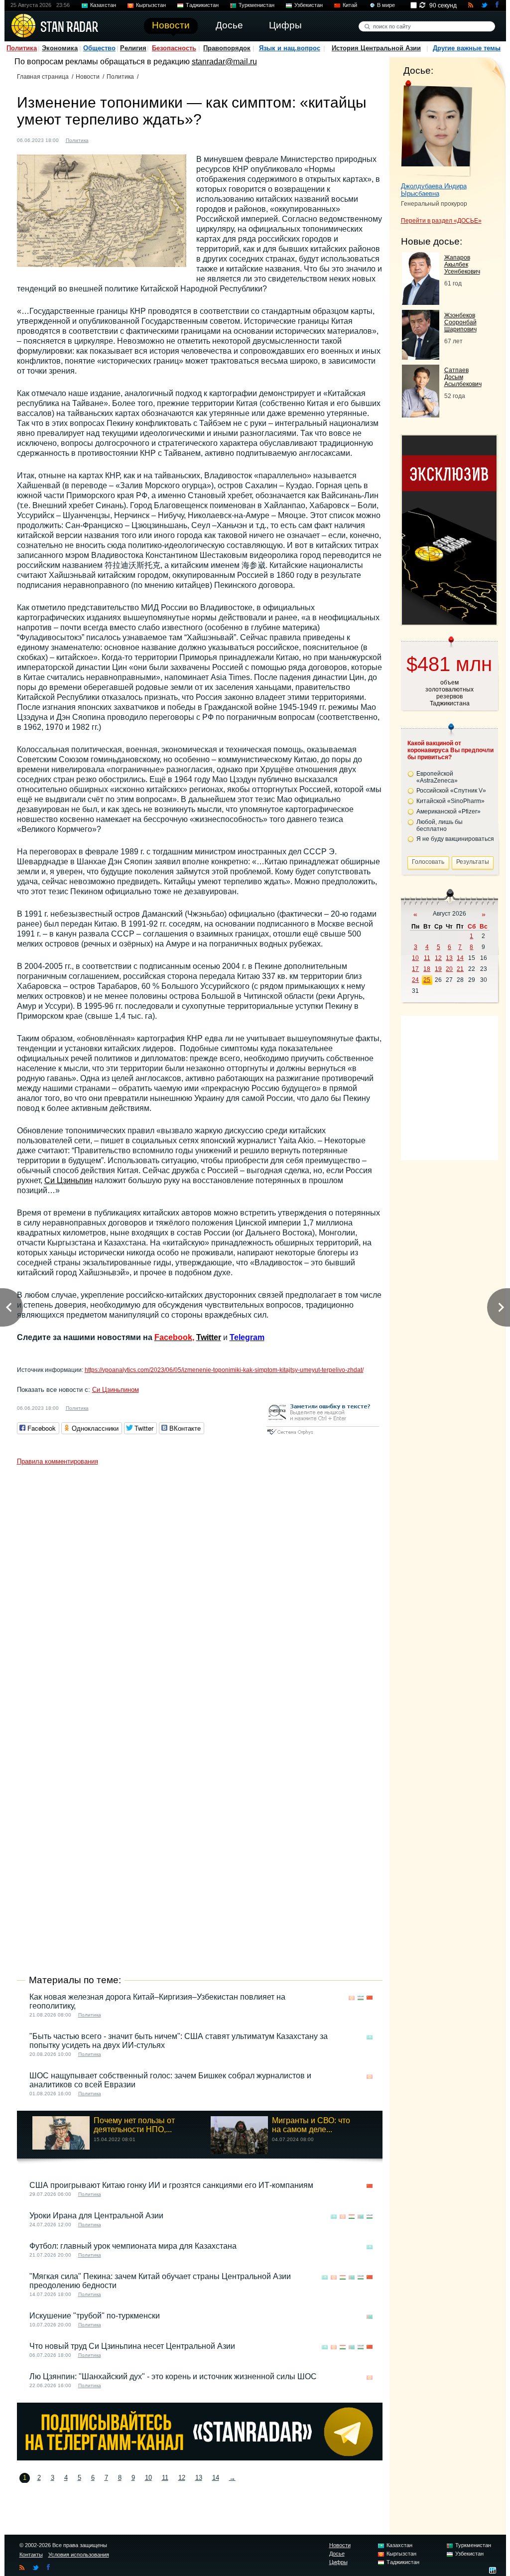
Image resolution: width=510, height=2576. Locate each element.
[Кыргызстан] (352, 1998)
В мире (386, 5)
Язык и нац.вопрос (290, 48)
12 (182, 2478)
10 (148, 2478)
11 (165, 2478)
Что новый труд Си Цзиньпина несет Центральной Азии (132, 2346)
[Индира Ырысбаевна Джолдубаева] (437, 129)
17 (415, 969)
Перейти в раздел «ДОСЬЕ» (441, 221)
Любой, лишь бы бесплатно (440, 825)
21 (460, 969)
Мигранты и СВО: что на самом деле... (311, 2125)
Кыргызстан (151, 5)
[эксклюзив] (449, 622)
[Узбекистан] (361, 1998)
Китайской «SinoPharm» (450, 801)
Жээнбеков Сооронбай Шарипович (460, 322)
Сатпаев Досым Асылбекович (463, 377)
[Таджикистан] (352, 2217)
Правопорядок (227, 48)
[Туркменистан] (361, 2217)
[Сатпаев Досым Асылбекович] (421, 415)
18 (427, 969)
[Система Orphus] (323, 1435)
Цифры (338, 2562)
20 (449, 969)
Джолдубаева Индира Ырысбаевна (434, 190)
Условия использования (79, 2555)
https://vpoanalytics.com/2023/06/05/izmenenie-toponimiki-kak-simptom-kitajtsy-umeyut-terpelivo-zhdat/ (224, 1370)
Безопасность (174, 48)
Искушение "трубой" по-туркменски (95, 2316)
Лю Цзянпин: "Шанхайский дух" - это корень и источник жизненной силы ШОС (173, 2376)
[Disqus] (200, 1595)
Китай (350, 5)
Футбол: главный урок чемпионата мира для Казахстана (133, 2246)
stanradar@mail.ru (224, 62)
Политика (22, 48)
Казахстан (103, 5)
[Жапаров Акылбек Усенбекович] (421, 302)
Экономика (60, 48)
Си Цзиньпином (116, 1390)
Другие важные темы (467, 48)
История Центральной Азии (376, 48)
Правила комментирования (58, 1461)
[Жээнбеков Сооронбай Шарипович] (421, 357)
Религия (133, 48)
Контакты (31, 2555)
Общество (99, 48)
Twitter (209, 1337)
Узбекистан (309, 5)
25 (427, 980)
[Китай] (102, 139)
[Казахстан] (370, 2037)
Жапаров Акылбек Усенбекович (462, 265)
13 (199, 2478)
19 (438, 969)
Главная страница (43, 77)
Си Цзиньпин (68, 1180)
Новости (88, 77)
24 (415, 980)
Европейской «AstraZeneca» (437, 777)
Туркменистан (256, 5)
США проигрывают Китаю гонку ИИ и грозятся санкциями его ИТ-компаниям (171, 2185)
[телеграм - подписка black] (200, 2458)
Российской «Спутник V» (451, 791)
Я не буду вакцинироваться (455, 839)
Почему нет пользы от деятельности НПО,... (134, 2125)
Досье (337, 2554)
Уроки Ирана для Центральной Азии (96, 2216)
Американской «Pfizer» (448, 812)
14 (216, 2478)
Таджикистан (202, 5)
